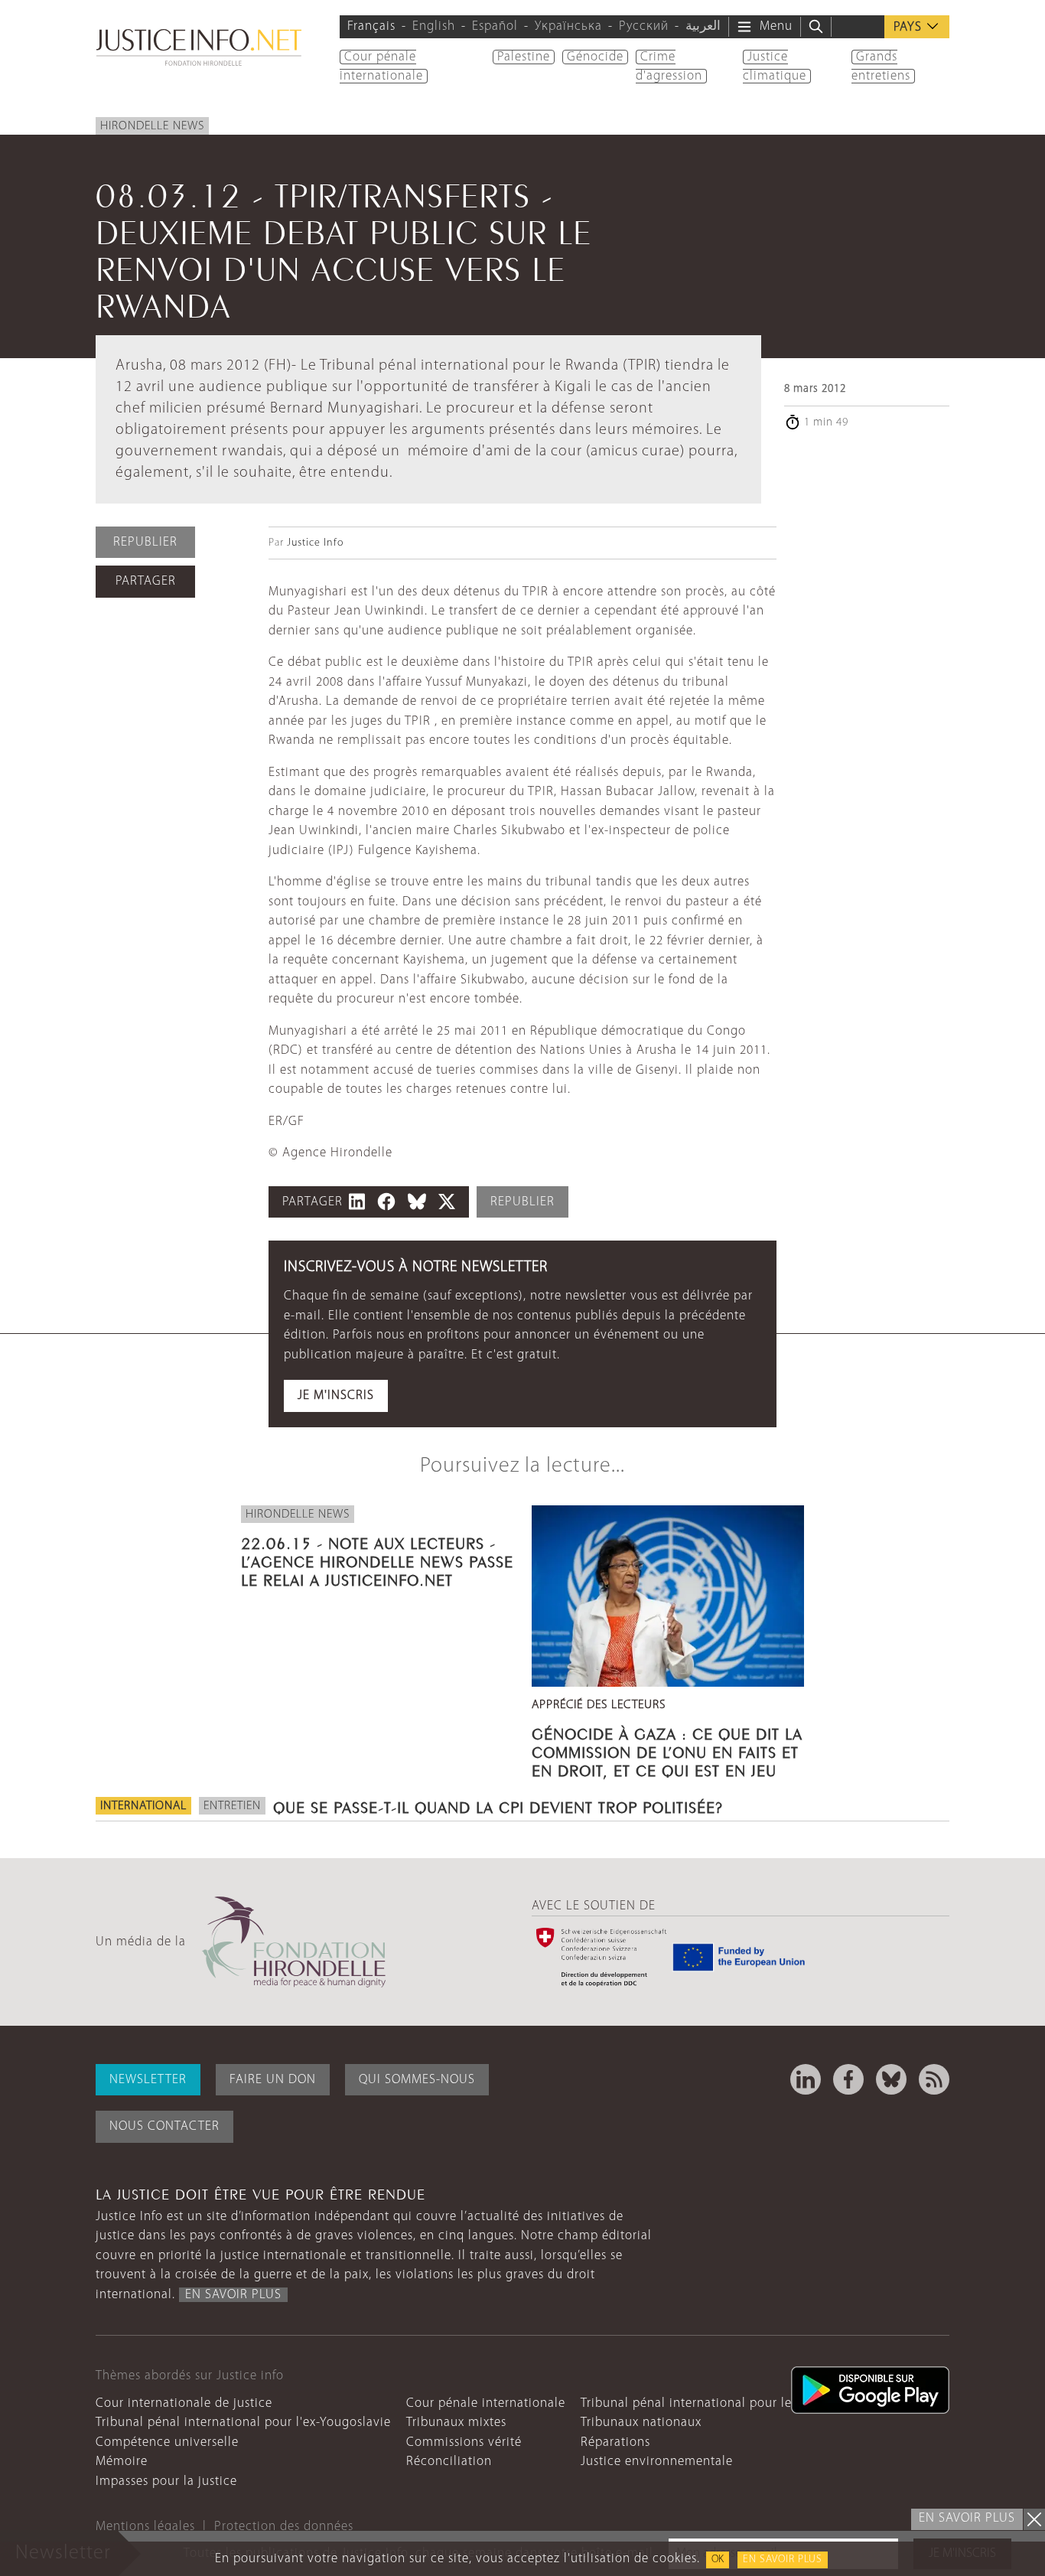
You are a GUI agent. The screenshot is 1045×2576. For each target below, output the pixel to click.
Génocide (595, 57)
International (143, 1806)
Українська (568, 26)
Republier (145, 542)
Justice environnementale (657, 2462)
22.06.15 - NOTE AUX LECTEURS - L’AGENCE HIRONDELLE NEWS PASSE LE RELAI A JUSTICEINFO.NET (377, 1560)
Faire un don (273, 2080)
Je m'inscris (336, 1396)
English (434, 26)
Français (371, 26)
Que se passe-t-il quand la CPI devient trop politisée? (498, 1805)
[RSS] (934, 2079)
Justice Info (315, 543)
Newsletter (148, 2080)
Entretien (232, 1806)
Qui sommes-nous (417, 2080)
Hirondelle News (152, 126)
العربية (703, 26)
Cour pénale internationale (486, 2403)
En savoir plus (783, 2560)
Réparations (615, 2442)
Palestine (524, 57)
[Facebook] (848, 2079)
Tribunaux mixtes (456, 2423)
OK (718, 2560)
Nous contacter (164, 2126)
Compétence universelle (167, 2442)
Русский (644, 26)
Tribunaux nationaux (641, 2423)
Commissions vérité (464, 2442)
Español (495, 26)
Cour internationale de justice (184, 2403)
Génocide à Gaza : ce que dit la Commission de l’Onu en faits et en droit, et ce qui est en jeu (667, 1750)
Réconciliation (449, 2462)
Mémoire (122, 2462)
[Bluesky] (891, 2079)
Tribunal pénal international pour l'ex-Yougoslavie (243, 2423)
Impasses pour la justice (166, 2481)
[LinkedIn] (806, 2079)
